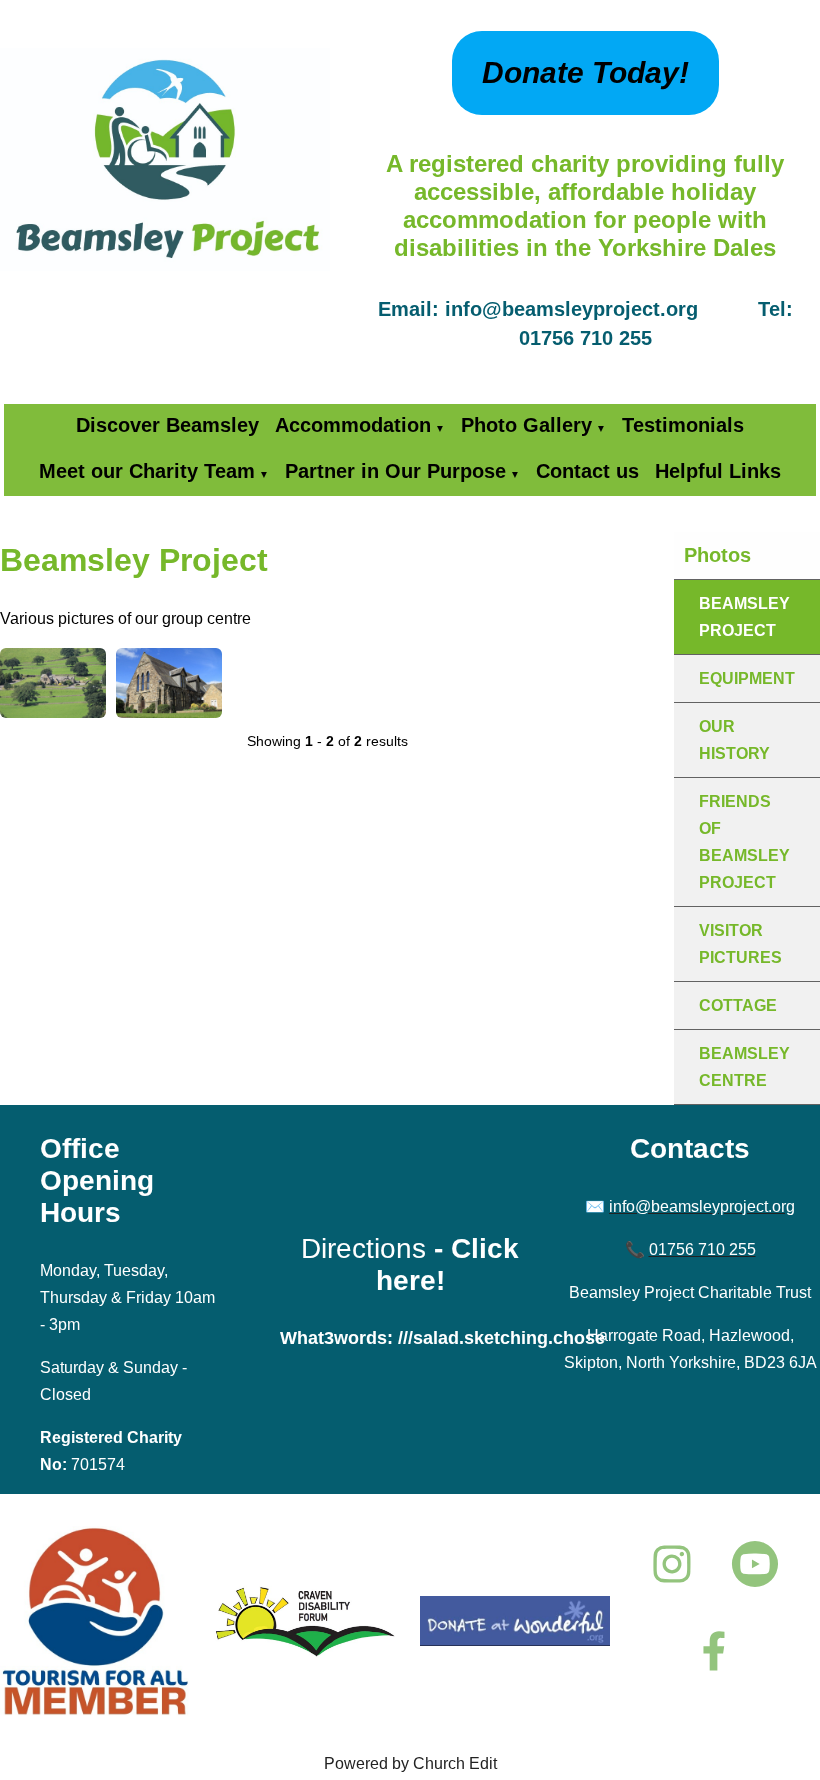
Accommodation (353, 425)
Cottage (738, 1005)
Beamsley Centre (744, 1067)
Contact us (587, 471)
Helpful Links (718, 471)
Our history (734, 740)
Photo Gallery (526, 425)
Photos (717, 555)
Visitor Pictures (740, 944)
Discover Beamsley (167, 425)
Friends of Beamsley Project (744, 842)
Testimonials (683, 425)
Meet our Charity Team (147, 471)
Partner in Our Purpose (395, 471)
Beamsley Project (744, 617)
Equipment (747, 678)
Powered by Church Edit (410, 1763)
